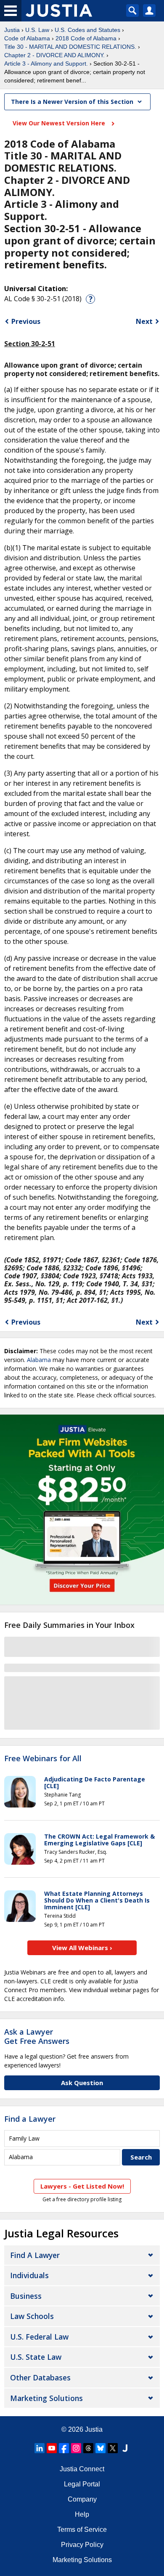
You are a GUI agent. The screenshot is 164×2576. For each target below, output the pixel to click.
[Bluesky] (101, 2448)
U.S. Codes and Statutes (87, 30)
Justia (12, 30)
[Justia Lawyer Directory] (125, 2448)
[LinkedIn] (40, 2448)
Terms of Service (82, 2530)
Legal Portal (82, 2484)
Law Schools (32, 2316)
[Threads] (88, 2448)
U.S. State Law (36, 2357)
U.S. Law (37, 30)
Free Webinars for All (43, 1759)
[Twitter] (113, 2448)
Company (82, 2499)
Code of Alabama (27, 38)
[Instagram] (76, 2448)
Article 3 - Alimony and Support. (46, 64)
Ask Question (82, 2083)
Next (144, 321)
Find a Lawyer (30, 2119)
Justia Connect (82, 2469)
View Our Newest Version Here (60, 123)
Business (26, 2296)
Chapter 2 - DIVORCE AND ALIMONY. (54, 55)
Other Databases (40, 2377)
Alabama (39, 1360)
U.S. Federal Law (39, 2337)
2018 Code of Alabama (86, 38)
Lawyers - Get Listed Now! (82, 2186)
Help (82, 2514)
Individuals (29, 2275)
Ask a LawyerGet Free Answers (37, 2036)
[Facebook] (64, 2448)
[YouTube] (52, 2448)
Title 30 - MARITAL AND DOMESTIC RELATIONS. (70, 47)
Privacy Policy (82, 2545)
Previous (26, 321)
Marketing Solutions (46, 2398)
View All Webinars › (82, 1948)
